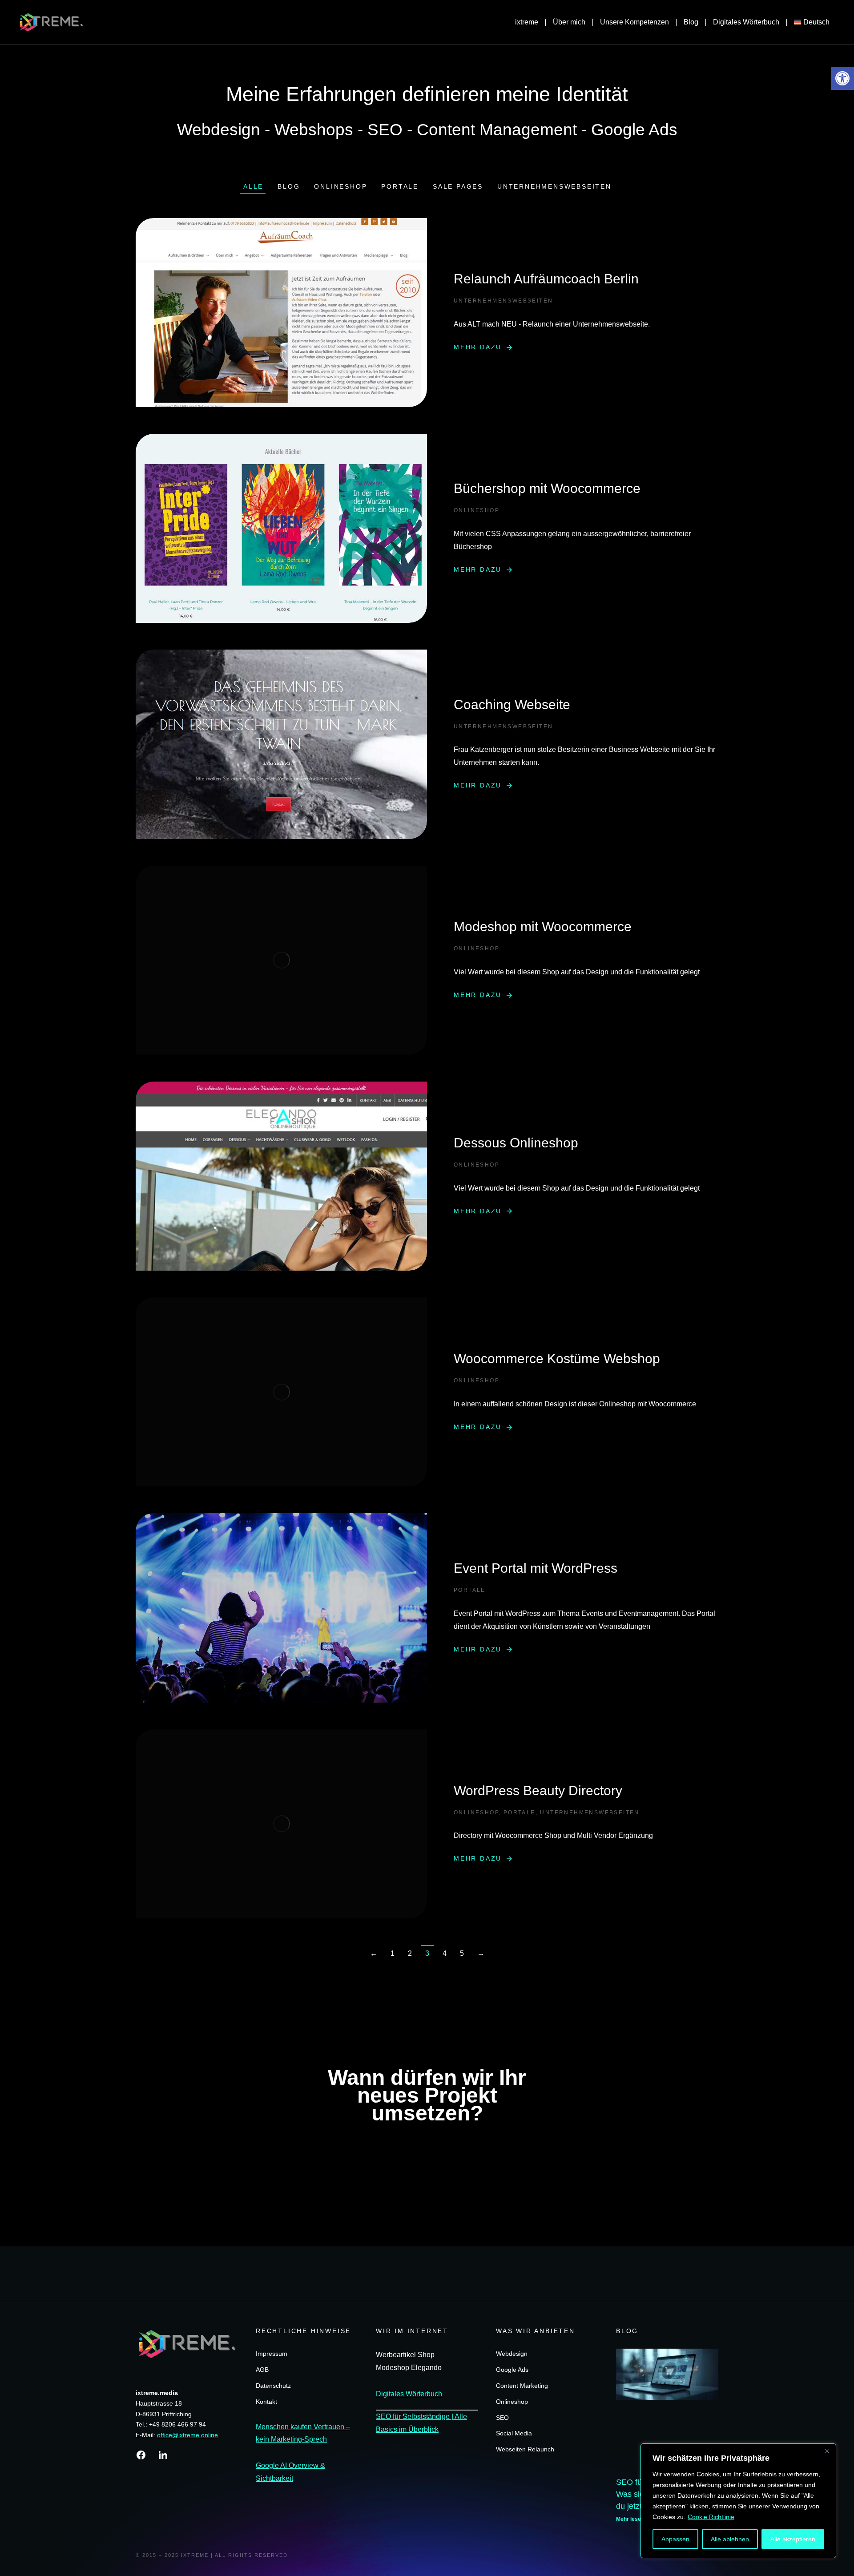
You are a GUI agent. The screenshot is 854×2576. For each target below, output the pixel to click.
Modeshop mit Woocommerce (543, 927)
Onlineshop (340, 186)
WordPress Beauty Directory (538, 1791)
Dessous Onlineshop (516, 1143)
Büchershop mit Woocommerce (547, 488)
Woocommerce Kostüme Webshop (557, 1359)
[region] (738, 2501)
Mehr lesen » (632, 2519)
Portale (400, 186)
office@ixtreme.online (187, 2435)
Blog (289, 186)
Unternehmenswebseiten (554, 186)
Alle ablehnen (730, 2539)
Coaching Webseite (512, 705)
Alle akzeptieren (793, 2539)
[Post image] (281, 313)
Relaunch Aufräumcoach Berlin (546, 279)
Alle (253, 186)
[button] (842, 78)
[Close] (827, 2451)
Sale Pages (458, 186)
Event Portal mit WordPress (536, 1568)
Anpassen (675, 2539)
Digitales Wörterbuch (409, 2394)
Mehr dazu (478, 347)
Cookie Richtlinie (711, 2517)
